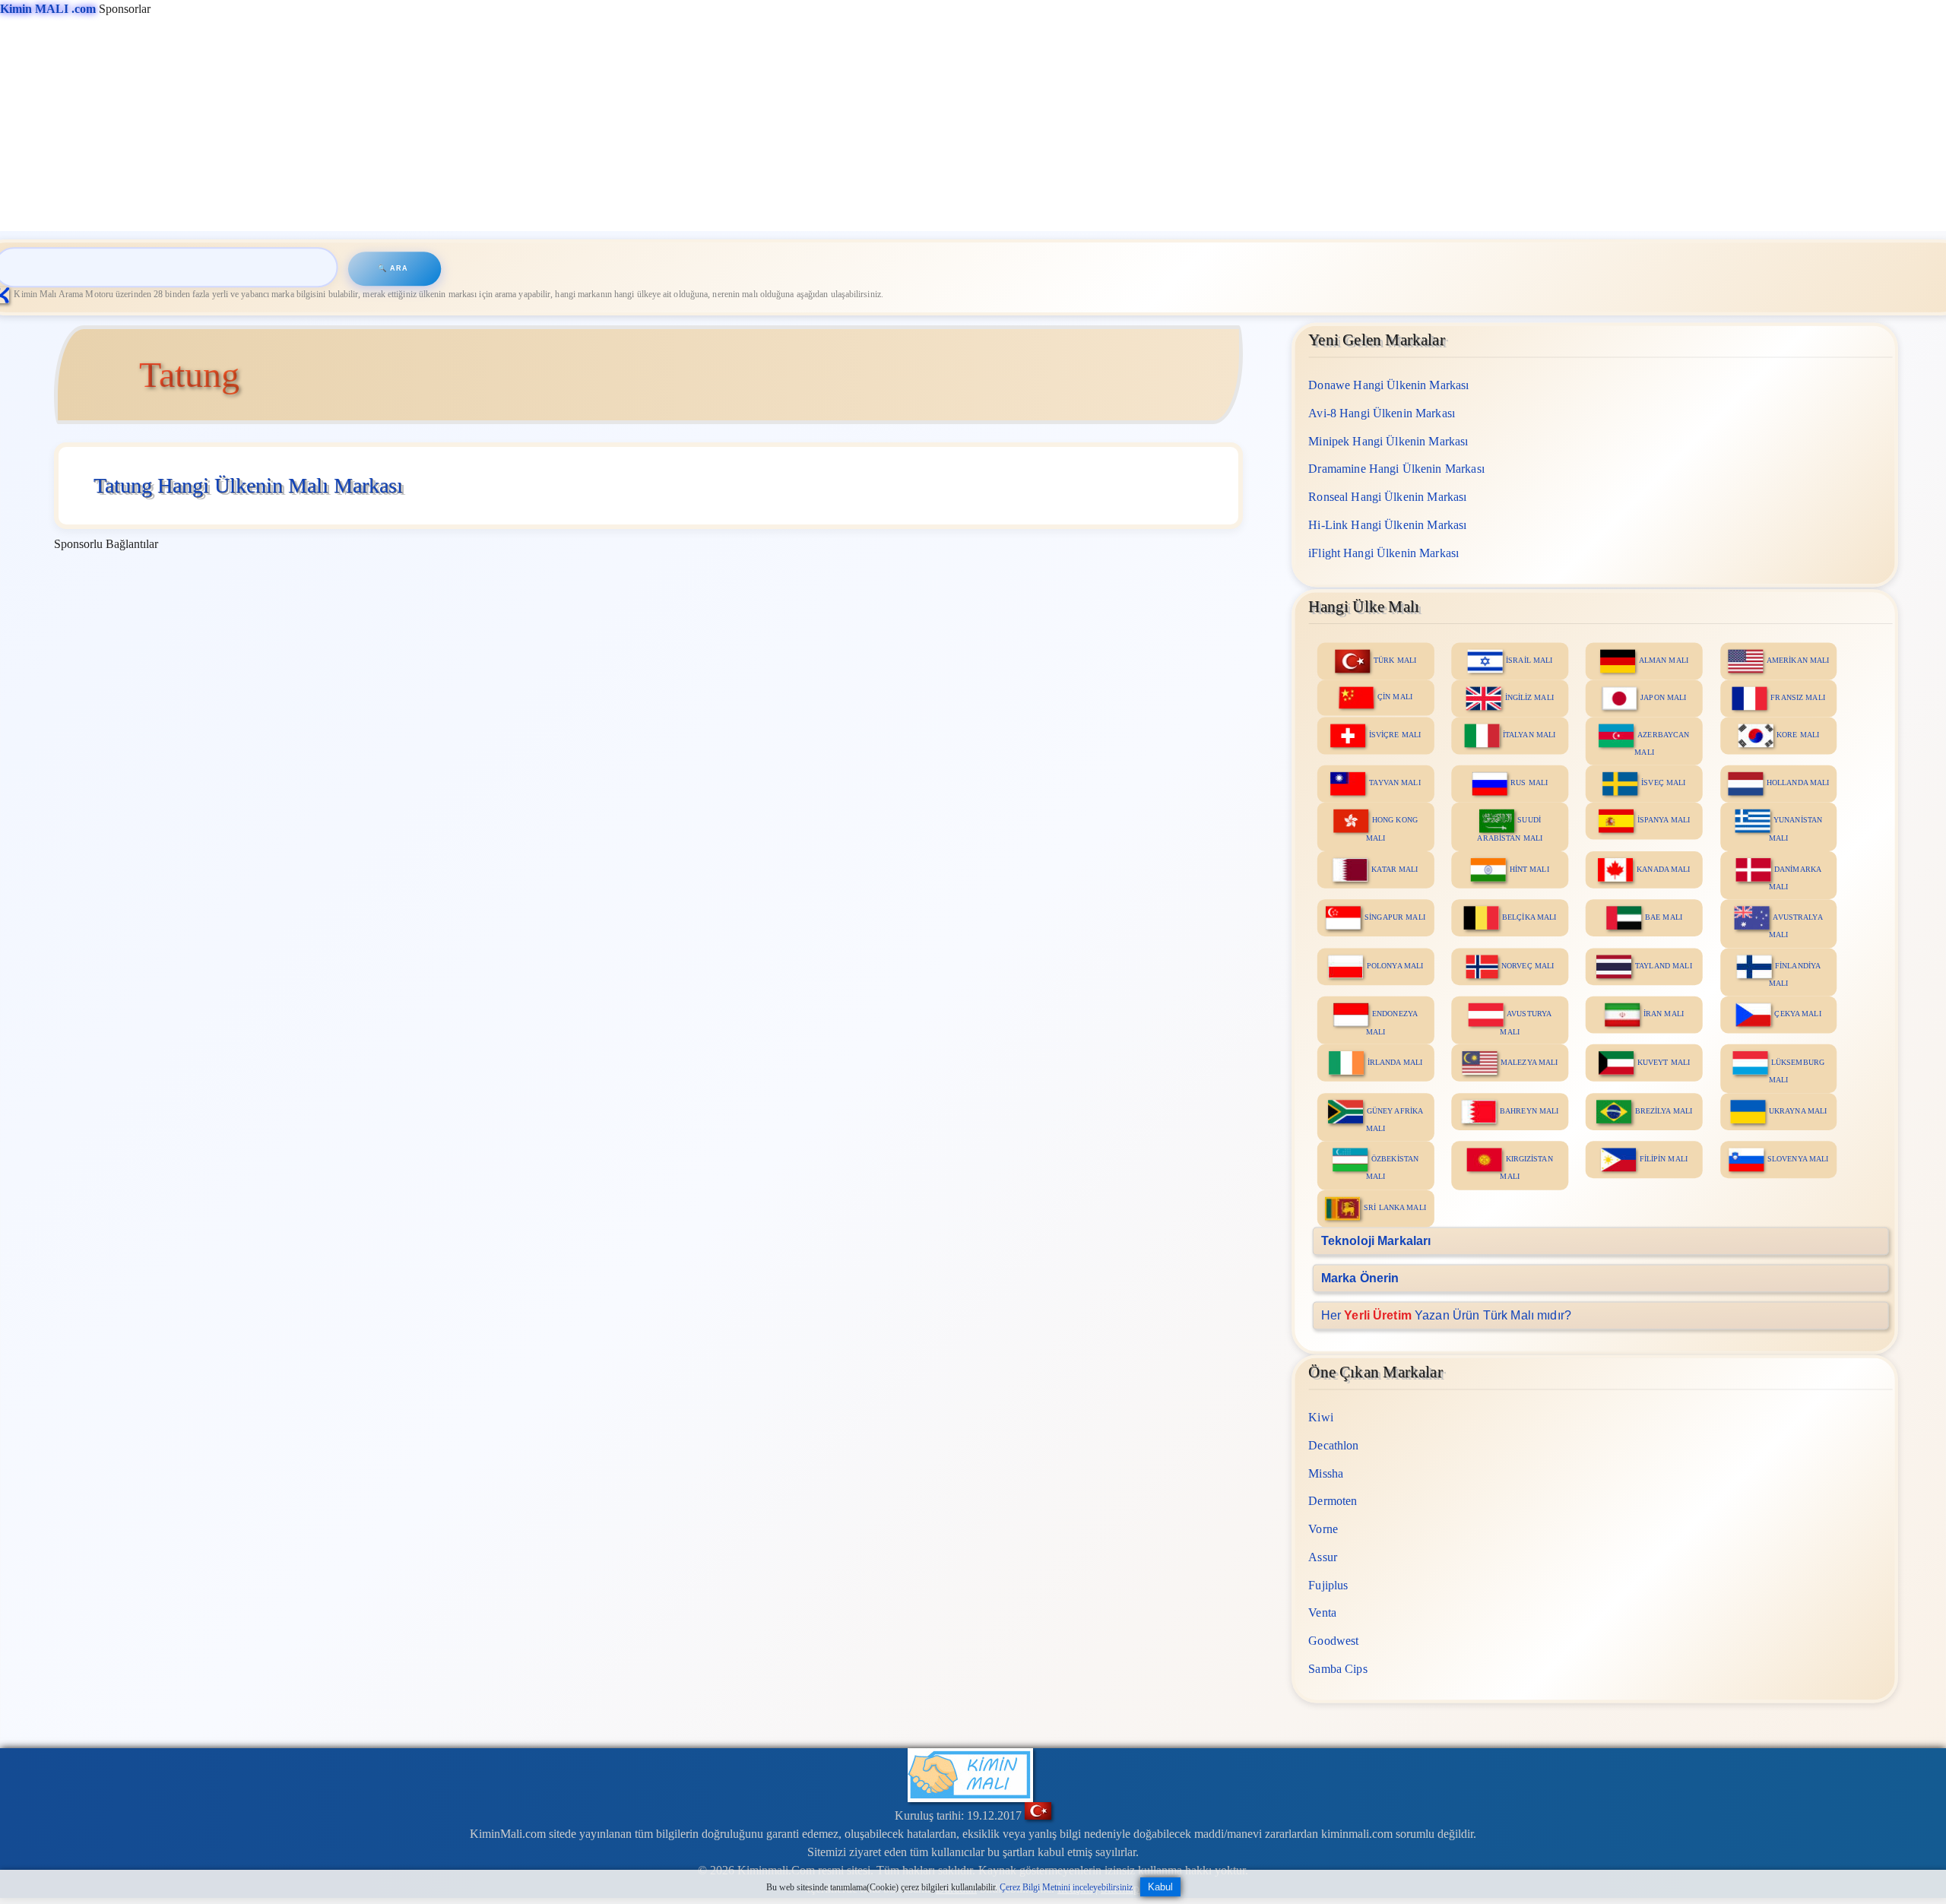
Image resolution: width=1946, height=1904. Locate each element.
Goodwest (1333, 1641)
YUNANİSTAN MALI (1795, 828)
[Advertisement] (456, 125)
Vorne (1323, 1529)
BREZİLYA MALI (1664, 1110)
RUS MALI (1529, 783)
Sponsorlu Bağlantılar (106, 544)
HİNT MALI (1529, 868)
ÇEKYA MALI (1797, 1014)
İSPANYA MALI (1664, 820)
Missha (1326, 1473)
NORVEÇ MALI (1528, 965)
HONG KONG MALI (1392, 828)
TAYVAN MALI (1395, 783)
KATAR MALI (1395, 868)
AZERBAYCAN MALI (1662, 743)
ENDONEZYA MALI (1392, 1022)
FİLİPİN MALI (1664, 1159)
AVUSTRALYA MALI (1796, 925)
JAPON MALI (1663, 697)
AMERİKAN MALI (1798, 660)
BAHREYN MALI (1529, 1110)
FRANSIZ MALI (1797, 697)
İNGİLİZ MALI (1529, 697)
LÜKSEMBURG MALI (1797, 1070)
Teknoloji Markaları (1376, 1240)
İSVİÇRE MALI (1395, 735)
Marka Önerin (1360, 1277)
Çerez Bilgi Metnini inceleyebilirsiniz (1066, 1887)
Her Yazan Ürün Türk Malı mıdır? (1445, 1315)
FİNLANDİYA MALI (1795, 974)
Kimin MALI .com (48, 9)
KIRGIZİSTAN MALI (1526, 1167)
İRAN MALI (1664, 1014)
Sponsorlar (75, 9)
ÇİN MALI (1395, 696)
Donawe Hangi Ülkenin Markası (1388, 385)
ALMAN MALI (1664, 660)
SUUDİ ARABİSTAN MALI (1510, 828)
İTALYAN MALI (1529, 735)
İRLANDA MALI (1395, 1061)
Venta (1322, 1613)
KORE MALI (1798, 735)
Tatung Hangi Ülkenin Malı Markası (248, 485)
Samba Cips (1338, 1669)
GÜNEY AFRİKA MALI (1395, 1119)
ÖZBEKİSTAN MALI (1392, 1167)
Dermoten (1333, 1501)
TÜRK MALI (1395, 660)
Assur (1323, 1557)
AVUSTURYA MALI (1526, 1022)
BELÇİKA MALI (1529, 916)
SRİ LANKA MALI (1395, 1207)
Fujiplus (1328, 1584)
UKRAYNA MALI (1798, 1110)
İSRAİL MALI (1529, 660)
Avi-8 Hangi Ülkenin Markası (1382, 412)
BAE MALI (1664, 916)
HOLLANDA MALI (1798, 783)
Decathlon (1333, 1445)
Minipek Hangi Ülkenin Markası (1388, 440)
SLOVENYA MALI (1798, 1159)
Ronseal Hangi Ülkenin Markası (1387, 497)
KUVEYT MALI (1664, 1061)
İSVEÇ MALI (1663, 783)
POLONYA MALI (1395, 965)
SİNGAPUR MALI (1395, 916)
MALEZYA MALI (1529, 1061)
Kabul (1160, 1887)
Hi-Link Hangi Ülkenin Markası (1387, 524)
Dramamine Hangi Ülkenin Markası (1396, 469)
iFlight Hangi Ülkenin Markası (1383, 552)
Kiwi (1321, 1417)
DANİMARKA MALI (1795, 877)
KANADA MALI (1663, 868)
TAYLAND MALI (1663, 965)
